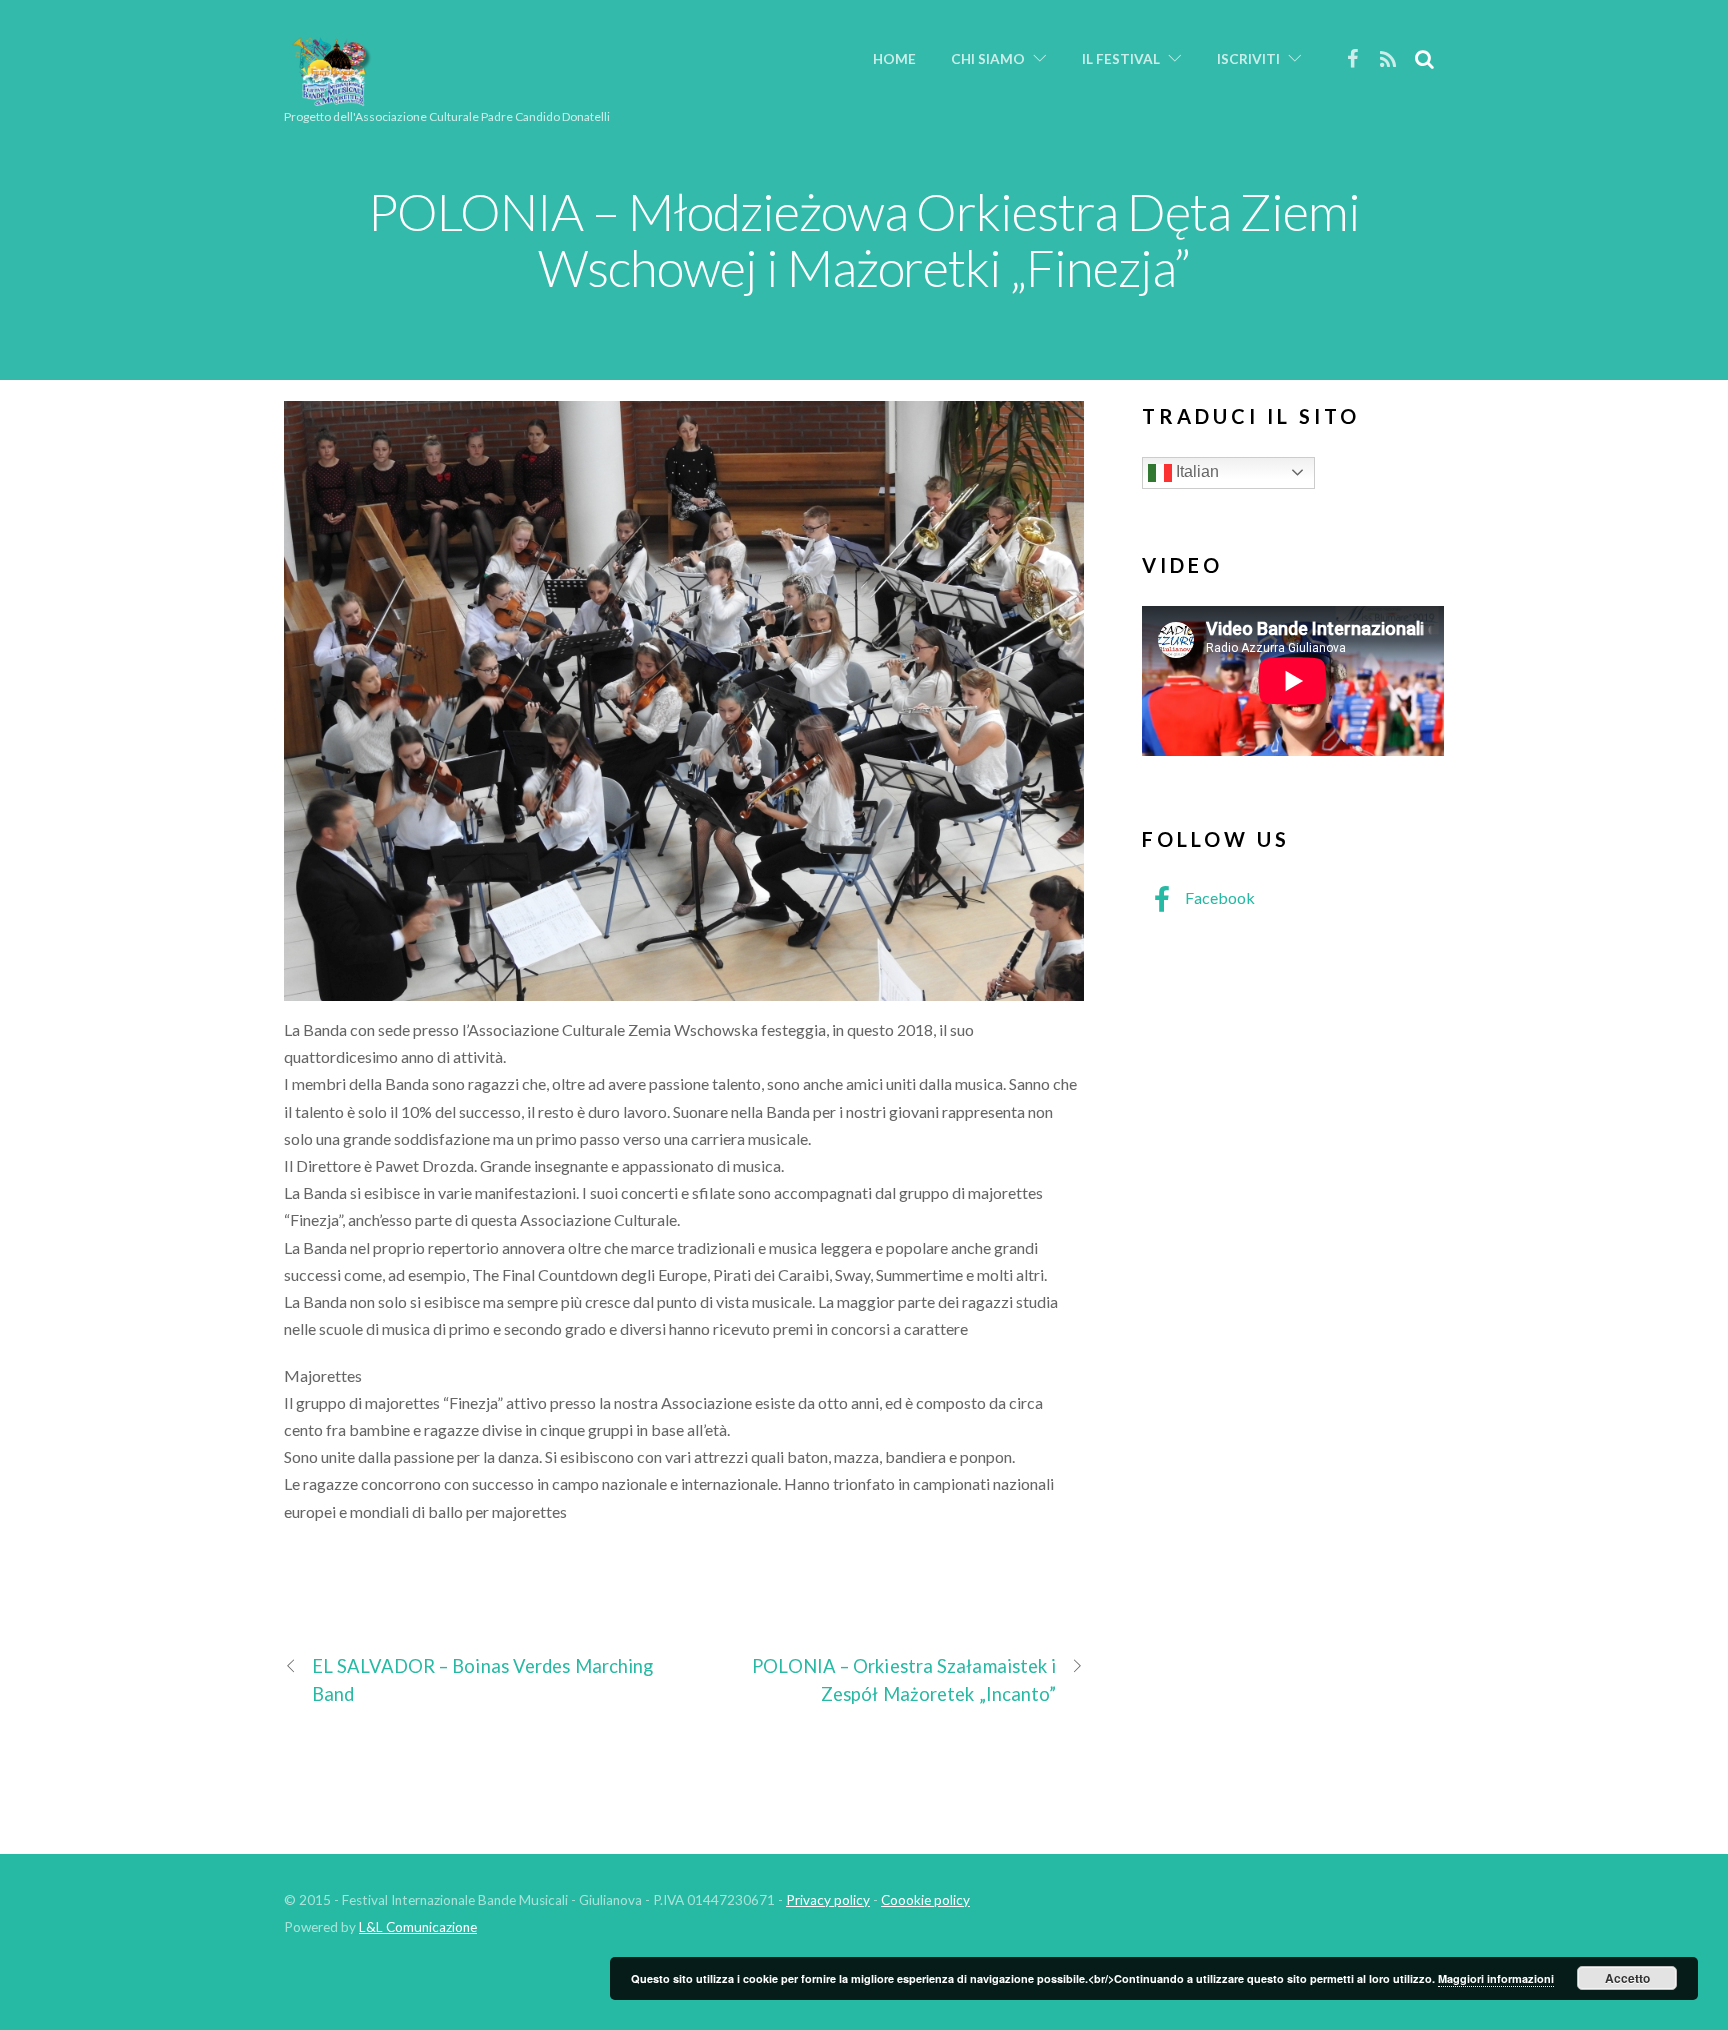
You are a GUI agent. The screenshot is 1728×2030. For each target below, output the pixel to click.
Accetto (1627, 1978)
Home (894, 59)
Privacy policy (828, 1900)
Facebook (1218, 897)
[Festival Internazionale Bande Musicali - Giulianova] (331, 97)
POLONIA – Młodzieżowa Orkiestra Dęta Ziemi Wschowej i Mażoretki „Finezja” (864, 239)
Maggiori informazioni (1496, 1978)
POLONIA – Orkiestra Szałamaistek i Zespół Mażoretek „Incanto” (904, 1679)
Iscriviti (1248, 59)
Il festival (1121, 59)
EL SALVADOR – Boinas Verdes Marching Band (482, 1679)
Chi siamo (988, 59)
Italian (1195, 471)
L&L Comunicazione (418, 1927)
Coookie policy (925, 1900)
